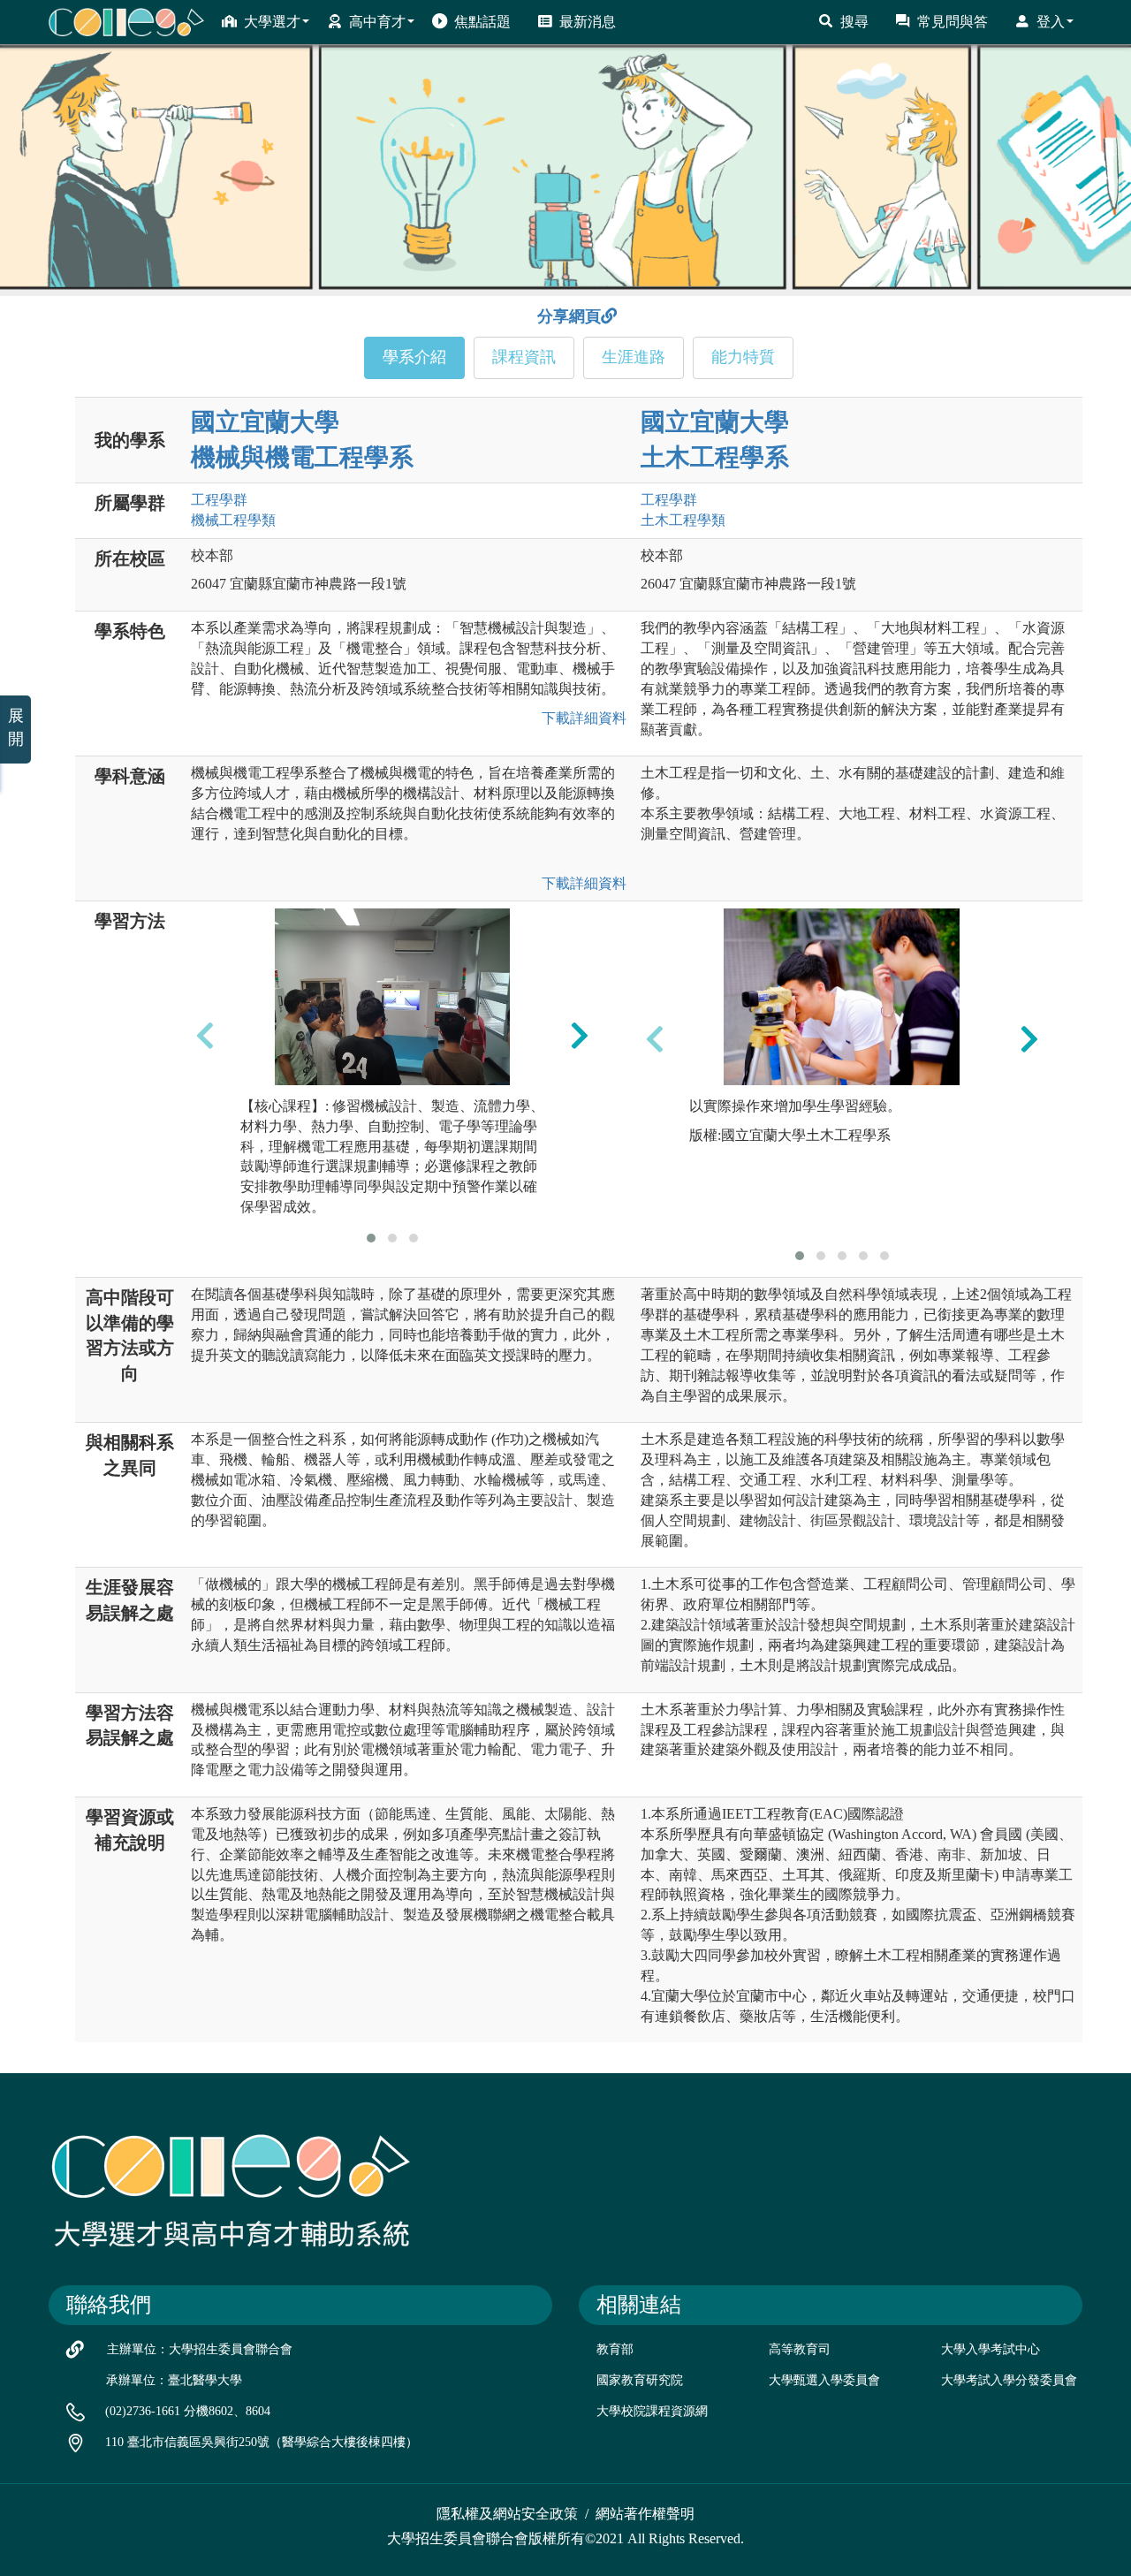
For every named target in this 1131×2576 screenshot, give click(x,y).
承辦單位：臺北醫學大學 (174, 2380)
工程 (219, 500)
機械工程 (233, 520)
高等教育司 (800, 2349)
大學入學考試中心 (991, 2349)
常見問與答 (953, 22)
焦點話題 (482, 22)
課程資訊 (524, 357)
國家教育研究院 (640, 2380)
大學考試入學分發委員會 (1009, 2380)
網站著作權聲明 (645, 2514)
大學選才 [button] (272, 22)
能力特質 (743, 357)
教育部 (615, 2349)
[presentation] (205, 1035)
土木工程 (683, 520)
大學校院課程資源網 (652, 2411)
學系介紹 (414, 357)
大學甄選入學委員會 (824, 2380)
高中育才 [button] (377, 22)
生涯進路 (634, 357)
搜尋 (854, 22)
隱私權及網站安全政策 (507, 2514)
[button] (371, 1238)
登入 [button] (1051, 22)
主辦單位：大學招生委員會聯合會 (200, 2349)
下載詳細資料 (581, 718)
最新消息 (588, 22)
